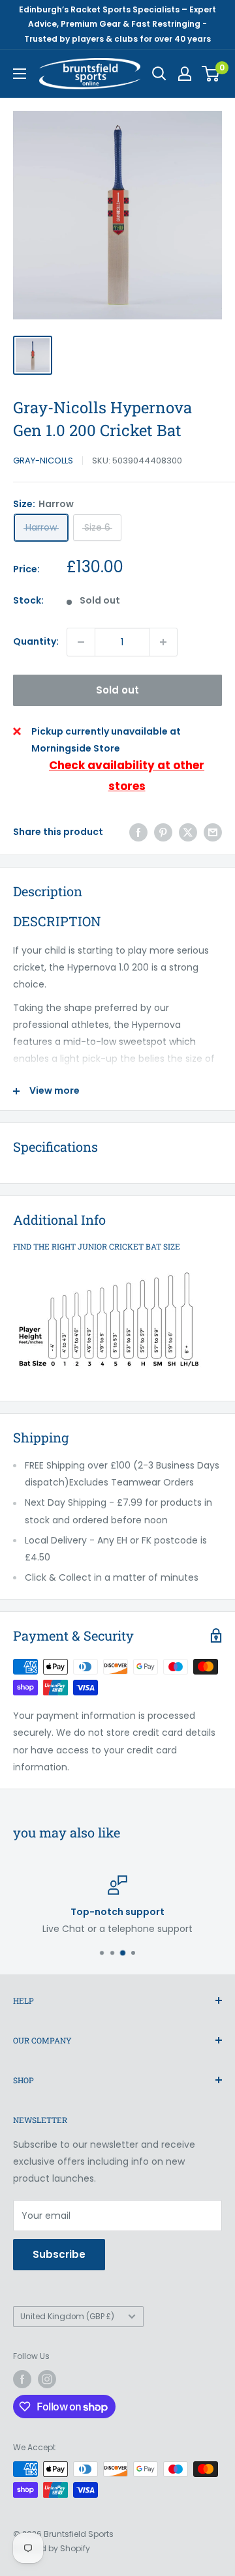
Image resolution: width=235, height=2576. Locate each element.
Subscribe (59, 2254)
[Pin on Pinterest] (163, 832)
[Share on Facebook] (138, 832)
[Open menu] (20, 74)
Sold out (117, 690)
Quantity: (36, 641)
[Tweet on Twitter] (188, 832)
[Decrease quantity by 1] (81, 642)
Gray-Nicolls (43, 461)
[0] (211, 74)
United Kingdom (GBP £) (67, 2317)
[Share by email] (213, 832)
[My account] (185, 74)
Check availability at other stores (127, 776)
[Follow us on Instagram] (47, 2379)
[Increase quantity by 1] (163, 642)
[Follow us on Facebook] (22, 2379)
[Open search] (159, 74)
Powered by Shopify (52, 2548)
